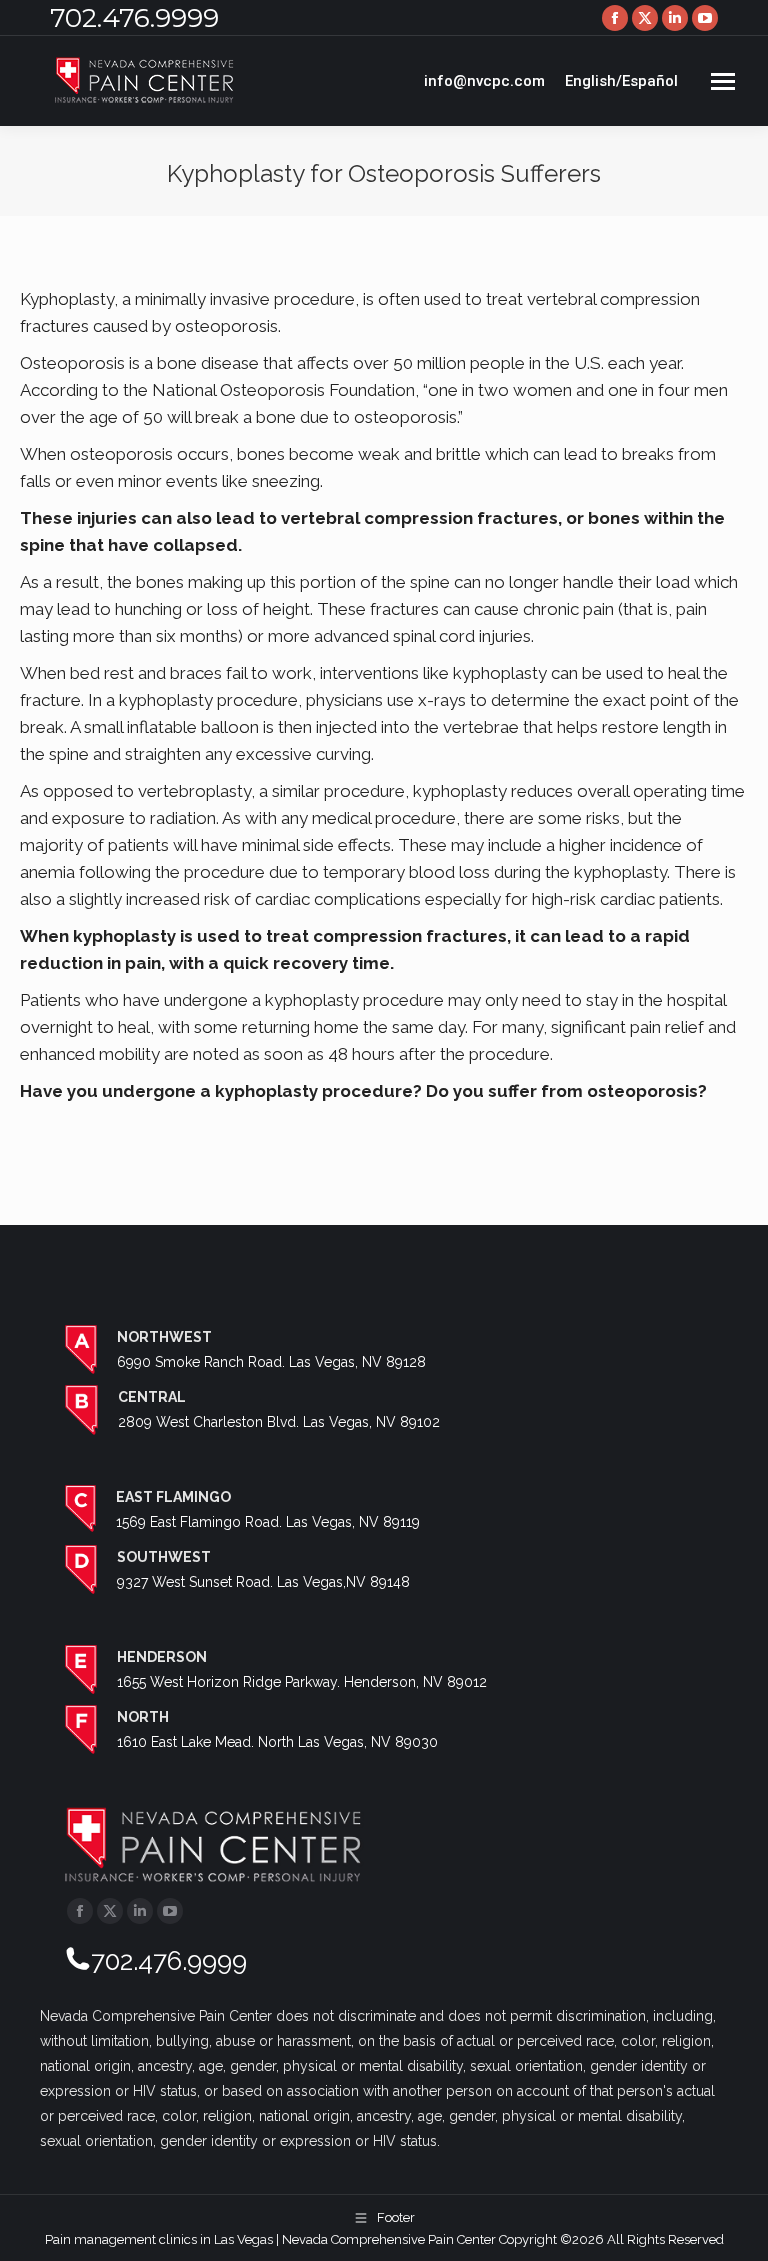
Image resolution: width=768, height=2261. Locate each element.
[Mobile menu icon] (723, 81)
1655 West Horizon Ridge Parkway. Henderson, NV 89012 (302, 1682)
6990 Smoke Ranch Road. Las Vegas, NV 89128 (271, 1362)
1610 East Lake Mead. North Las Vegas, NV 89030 (277, 1742)
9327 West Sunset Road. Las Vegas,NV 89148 (263, 1582)
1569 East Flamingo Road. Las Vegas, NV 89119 (268, 1522)
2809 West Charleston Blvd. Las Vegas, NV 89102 (279, 1422)
